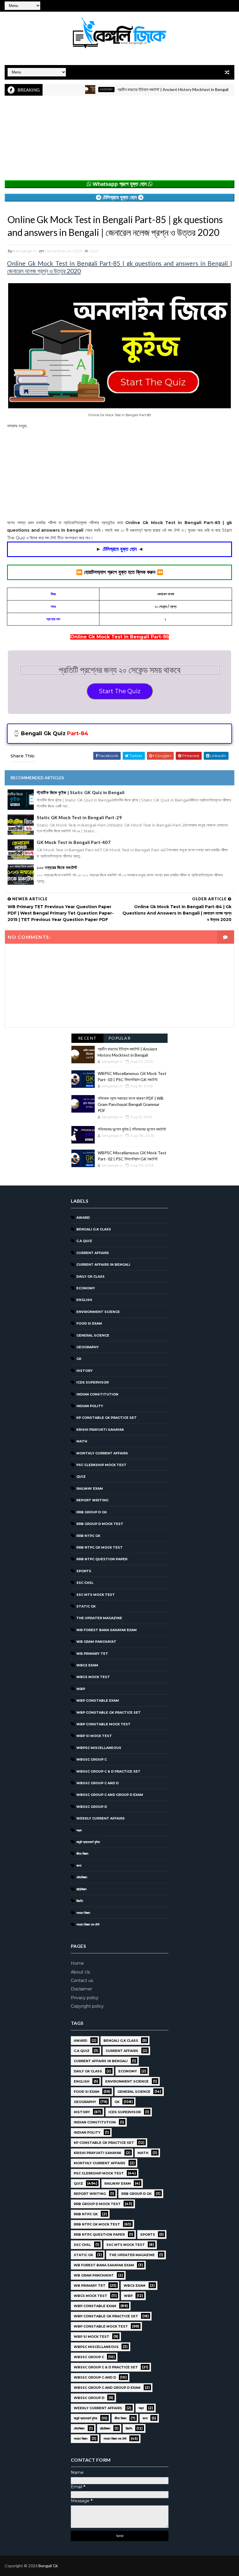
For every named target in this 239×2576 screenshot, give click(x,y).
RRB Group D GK (92, 1512)
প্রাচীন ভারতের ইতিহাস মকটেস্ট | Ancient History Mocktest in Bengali (143, 89)
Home (77, 1963)
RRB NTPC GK (88, 1536)
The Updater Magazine (99, 1618)
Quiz (94, 251)
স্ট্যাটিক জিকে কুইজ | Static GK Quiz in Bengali (81, 792)
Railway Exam (90, 1488)
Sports (84, 1571)
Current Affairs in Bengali (103, 1265)
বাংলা (79, 1866)
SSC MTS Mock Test (96, 1595)
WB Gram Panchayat (96, 1642)
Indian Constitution (97, 1394)
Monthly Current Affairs (102, 1453)
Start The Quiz (120, 691)
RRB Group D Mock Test (100, 1524)
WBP (81, 1689)
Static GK (86, 1606)
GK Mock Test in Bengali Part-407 (74, 842)
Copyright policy (87, 2006)
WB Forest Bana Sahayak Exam (107, 1630)
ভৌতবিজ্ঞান (82, 1877)
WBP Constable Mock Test (103, 1724)
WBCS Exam (87, 1665)
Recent (87, 1038)
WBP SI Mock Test (94, 1736)
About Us (80, 1972)
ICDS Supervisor (93, 1382)
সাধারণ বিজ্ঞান (83, 1913)
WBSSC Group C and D (97, 1783)
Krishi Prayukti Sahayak (100, 1430)
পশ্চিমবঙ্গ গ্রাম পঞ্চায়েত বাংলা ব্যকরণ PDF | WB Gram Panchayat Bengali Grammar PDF (131, 1104)
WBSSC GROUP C (92, 1759)
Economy (86, 1288)
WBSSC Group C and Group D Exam (110, 1795)
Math (82, 1441)
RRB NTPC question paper (102, 1559)
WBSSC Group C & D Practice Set (108, 1771)
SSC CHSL (85, 1583)
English (84, 1300)
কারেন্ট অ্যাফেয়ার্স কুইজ (88, 1842)
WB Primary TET (92, 1654)
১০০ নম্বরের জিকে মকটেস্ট (57, 867)
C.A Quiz (84, 1241)
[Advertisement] (119, 139)
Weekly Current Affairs (101, 1818)
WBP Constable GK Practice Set (109, 1712)
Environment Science (98, 1312)
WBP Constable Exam (98, 1701)
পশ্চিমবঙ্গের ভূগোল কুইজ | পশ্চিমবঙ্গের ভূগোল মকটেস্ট (132, 1129)
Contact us (82, 1980)
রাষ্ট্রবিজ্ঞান (81, 1889)
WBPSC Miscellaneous (99, 1748)
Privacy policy (85, 1998)
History (76, 89)
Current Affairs (93, 1253)
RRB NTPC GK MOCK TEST (100, 1547)
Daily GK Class (90, 1276)
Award (83, 1218)
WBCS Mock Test (93, 1677)
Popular (120, 1038)
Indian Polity (90, 1406)
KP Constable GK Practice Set (107, 1418)
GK (79, 1359)
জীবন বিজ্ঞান (82, 1854)
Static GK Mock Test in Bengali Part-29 (79, 817)
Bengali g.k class (94, 1229)
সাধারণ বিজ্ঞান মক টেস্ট (88, 1924)
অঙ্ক (79, 1830)
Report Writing (92, 1500)
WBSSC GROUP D (92, 1807)
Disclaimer (81, 1989)
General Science (93, 1335)
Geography (88, 1347)
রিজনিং (80, 1901)
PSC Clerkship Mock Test (101, 1465)
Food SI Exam (89, 1323)
